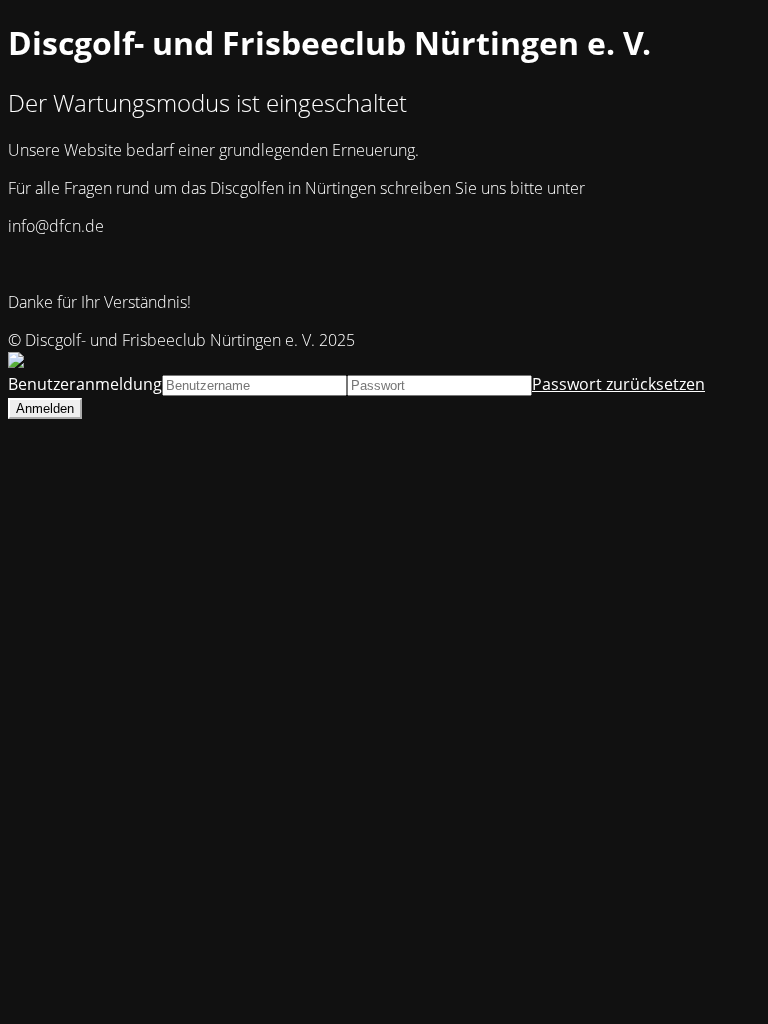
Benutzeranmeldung (85, 384)
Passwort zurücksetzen (618, 384)
